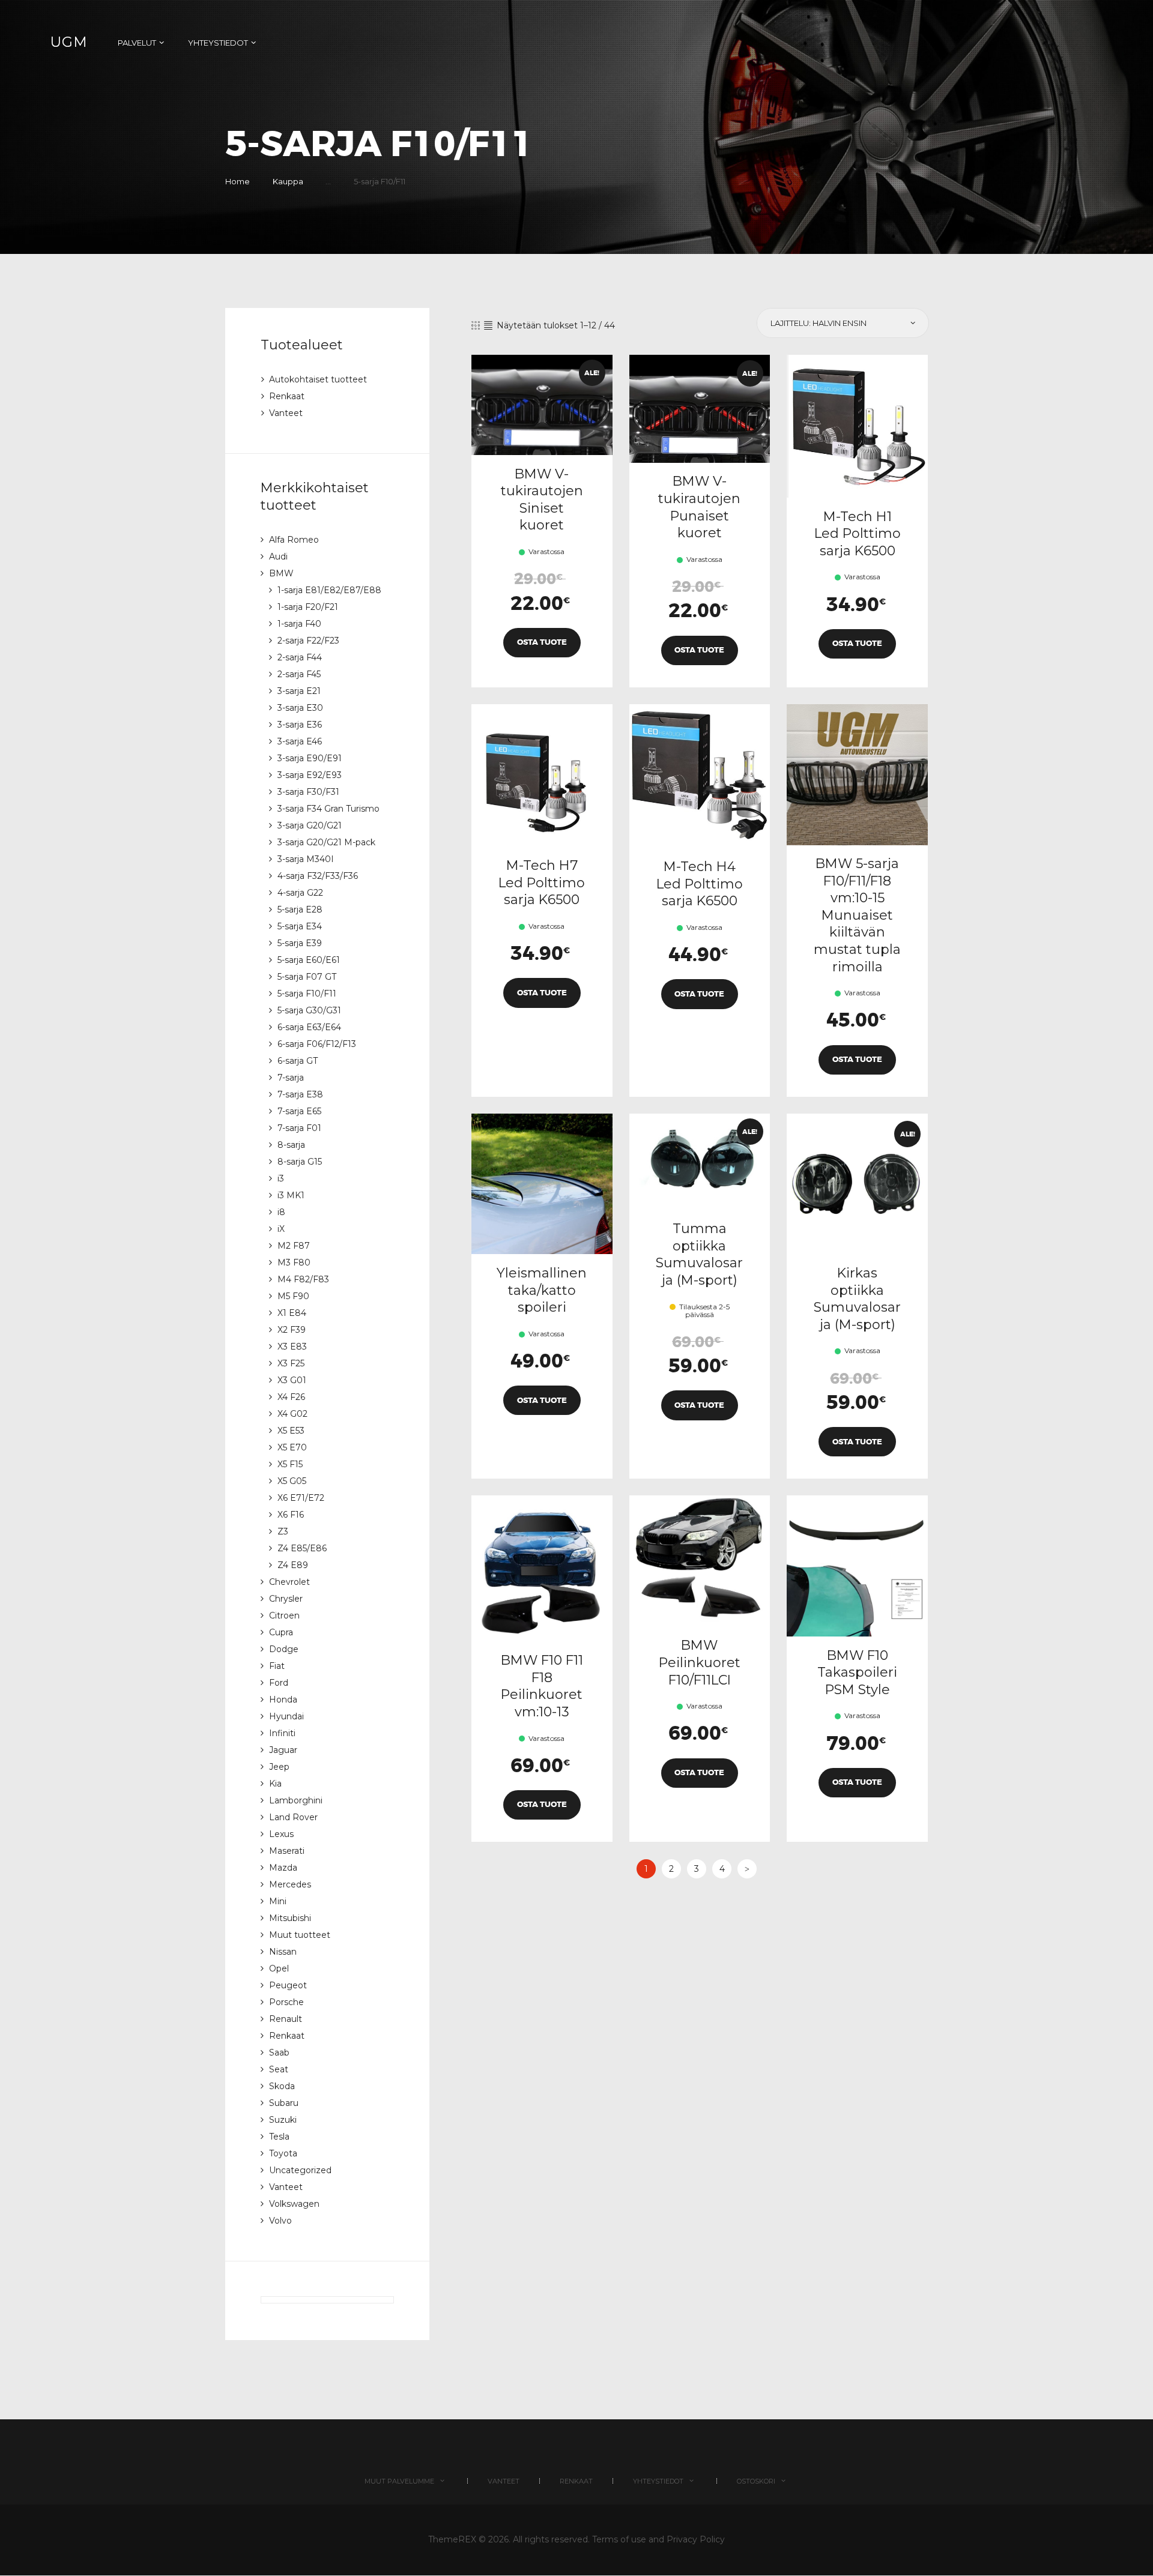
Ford (279, 1683)
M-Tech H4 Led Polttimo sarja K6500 (700, 884)
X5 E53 (291, 1431)
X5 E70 (292, 1447)
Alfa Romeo (294, 540)
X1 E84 (292, 1313)
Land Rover (293, 1817)
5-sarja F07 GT (307, 977)
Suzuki (283, 2120)
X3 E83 (292, 1347)
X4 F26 (291, 1397)
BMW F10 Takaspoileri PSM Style (857, 1673)
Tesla (279, 2137)
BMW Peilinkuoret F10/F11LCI (700, 1662)
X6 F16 (291, 1515)
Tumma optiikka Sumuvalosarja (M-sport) (699, 1254)
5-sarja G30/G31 (309, 1010)
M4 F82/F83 (303, 1279)
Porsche (286, 2002)
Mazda (283, 1868)
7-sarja (291, 1078)
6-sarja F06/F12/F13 (317, 1044)
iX (281, 1229)
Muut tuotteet (300, 1935)
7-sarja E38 (300, 1094)
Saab (279, 2053)
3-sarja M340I (306, 859)
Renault (286, 2019)
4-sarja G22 (300, 893)
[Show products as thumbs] (476, 325)
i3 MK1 (291, 1195)
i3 (281, 1178)
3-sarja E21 (299, 691)
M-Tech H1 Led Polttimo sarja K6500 (858, 534)
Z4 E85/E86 (302, 1548)
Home (238, 181)
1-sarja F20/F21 (308, 607)
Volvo (280, 2221)
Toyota (283, 2153)
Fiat (277, 1666)
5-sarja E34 (300, 926)
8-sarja (291, 1145)
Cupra (281, 1632)
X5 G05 (292, 1481)
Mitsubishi (290, 1918)
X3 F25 (291, 1363)
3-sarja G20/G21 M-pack (326, 842)
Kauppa (288, 181)
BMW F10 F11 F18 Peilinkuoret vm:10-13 (542, 1686)
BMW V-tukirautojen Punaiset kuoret (699, 507)
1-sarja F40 (299, 624)
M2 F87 (294, 1246)
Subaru (284, 2103)
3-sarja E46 (300, 741)
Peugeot (288, 1985)
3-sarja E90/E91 (310, 758)
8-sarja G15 (300, 1162)
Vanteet (286, 413)
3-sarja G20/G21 (310, 825)
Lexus (281, 1834)
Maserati (287, 1851)
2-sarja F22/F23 (308, 641)
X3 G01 (292, 1380)
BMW (281, 573)
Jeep (279, 1767)
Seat (279, 2069)
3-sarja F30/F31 (308, 792)
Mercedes (290, 1884)
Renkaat (287, 396)
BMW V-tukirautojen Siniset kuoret (542, 500)
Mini (278, 1901)
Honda (283, 1700)
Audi (278, 557)
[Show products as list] (488, 325)
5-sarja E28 (300, 909)
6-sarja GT (298, 1061)
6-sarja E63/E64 (309, 1027)
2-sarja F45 (299, 674)
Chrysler (286, 1599)
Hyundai (286, 1716)
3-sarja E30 (300, 708)
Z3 (283, 1531)
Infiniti (282, 1733)
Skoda (282, 2086)
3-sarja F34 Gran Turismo (328, 809)
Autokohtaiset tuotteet (318, 379)
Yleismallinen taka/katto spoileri (542, 1290)
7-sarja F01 (299, 1128)
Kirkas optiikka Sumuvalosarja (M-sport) (857, 1299)
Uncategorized (300, 2170)
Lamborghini (296, 1800)
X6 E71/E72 (301, 1498)
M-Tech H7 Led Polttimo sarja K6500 (542, 882)
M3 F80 (294, 1262)
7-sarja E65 (299, 1111)
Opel (279, 1968)
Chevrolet (289, 1582)
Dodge (284, 1649)
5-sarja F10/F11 (307, 994)
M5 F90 (293, 1296)
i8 (281, 1212)
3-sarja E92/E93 (310, 775)
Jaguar (283, 1750)
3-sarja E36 (300, 725)
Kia (275, 1784)
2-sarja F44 (300, 657)
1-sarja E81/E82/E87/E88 (329, 590)
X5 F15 (290, 1464)
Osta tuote (542, 642)
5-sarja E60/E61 (309, 960)
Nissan (283, 1952)
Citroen (284, 1615)
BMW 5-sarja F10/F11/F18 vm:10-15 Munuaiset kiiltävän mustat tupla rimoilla (857, 915)
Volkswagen (294, 2204)
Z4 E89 (293, 1565)
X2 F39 (292, 1330)
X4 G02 (292, 1414)
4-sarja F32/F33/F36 (318, 876)
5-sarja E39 (300, 943)
